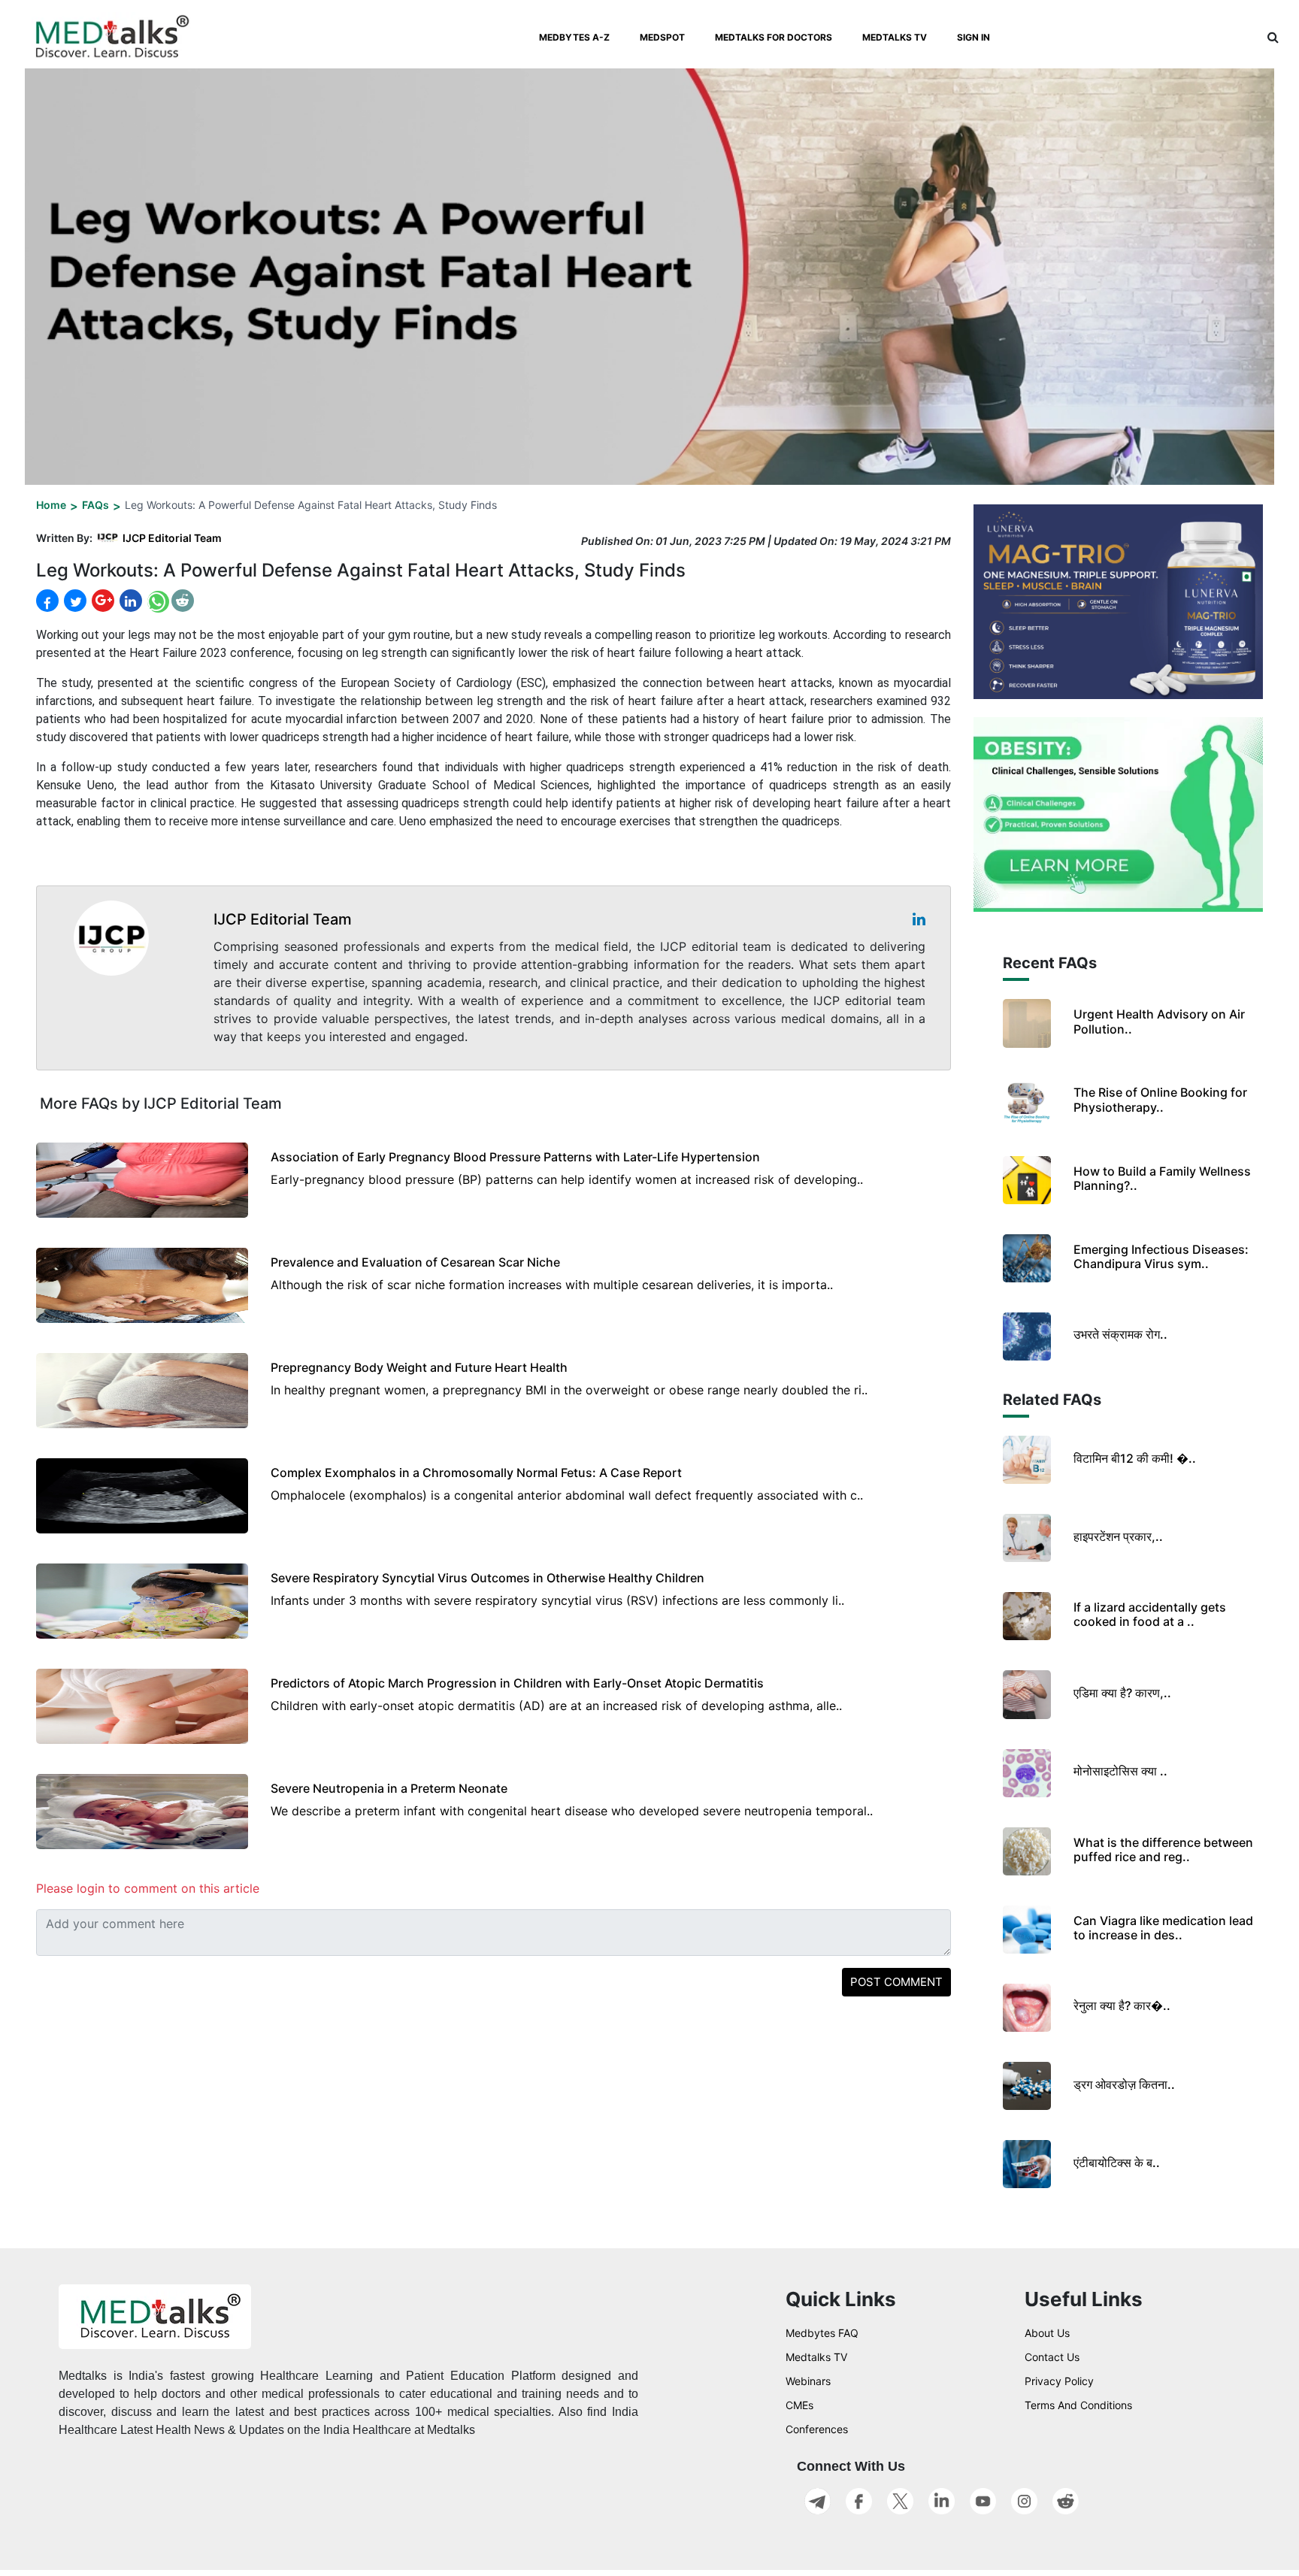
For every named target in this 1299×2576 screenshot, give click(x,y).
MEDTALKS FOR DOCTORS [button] (774, 37)
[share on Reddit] (183, 601)
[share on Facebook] (47, 601)
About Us (1047, 2333)
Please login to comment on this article (148, 1888)
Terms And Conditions (1078, 2405)
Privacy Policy (1059, 2381)
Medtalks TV (816, 2357)
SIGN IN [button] (973, 37)
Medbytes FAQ (822, 2333)
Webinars (808, 2381)
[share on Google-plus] (101, 601)
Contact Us (1052, 2357)
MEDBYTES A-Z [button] (574, 37)
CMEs (799, 2405)
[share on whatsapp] (157, 601)
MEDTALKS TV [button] (895, 37)
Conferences (817, 2429)
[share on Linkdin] (129, 601)
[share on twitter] (74, 601)
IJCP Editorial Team (172, 538)
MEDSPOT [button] (662, 37)
